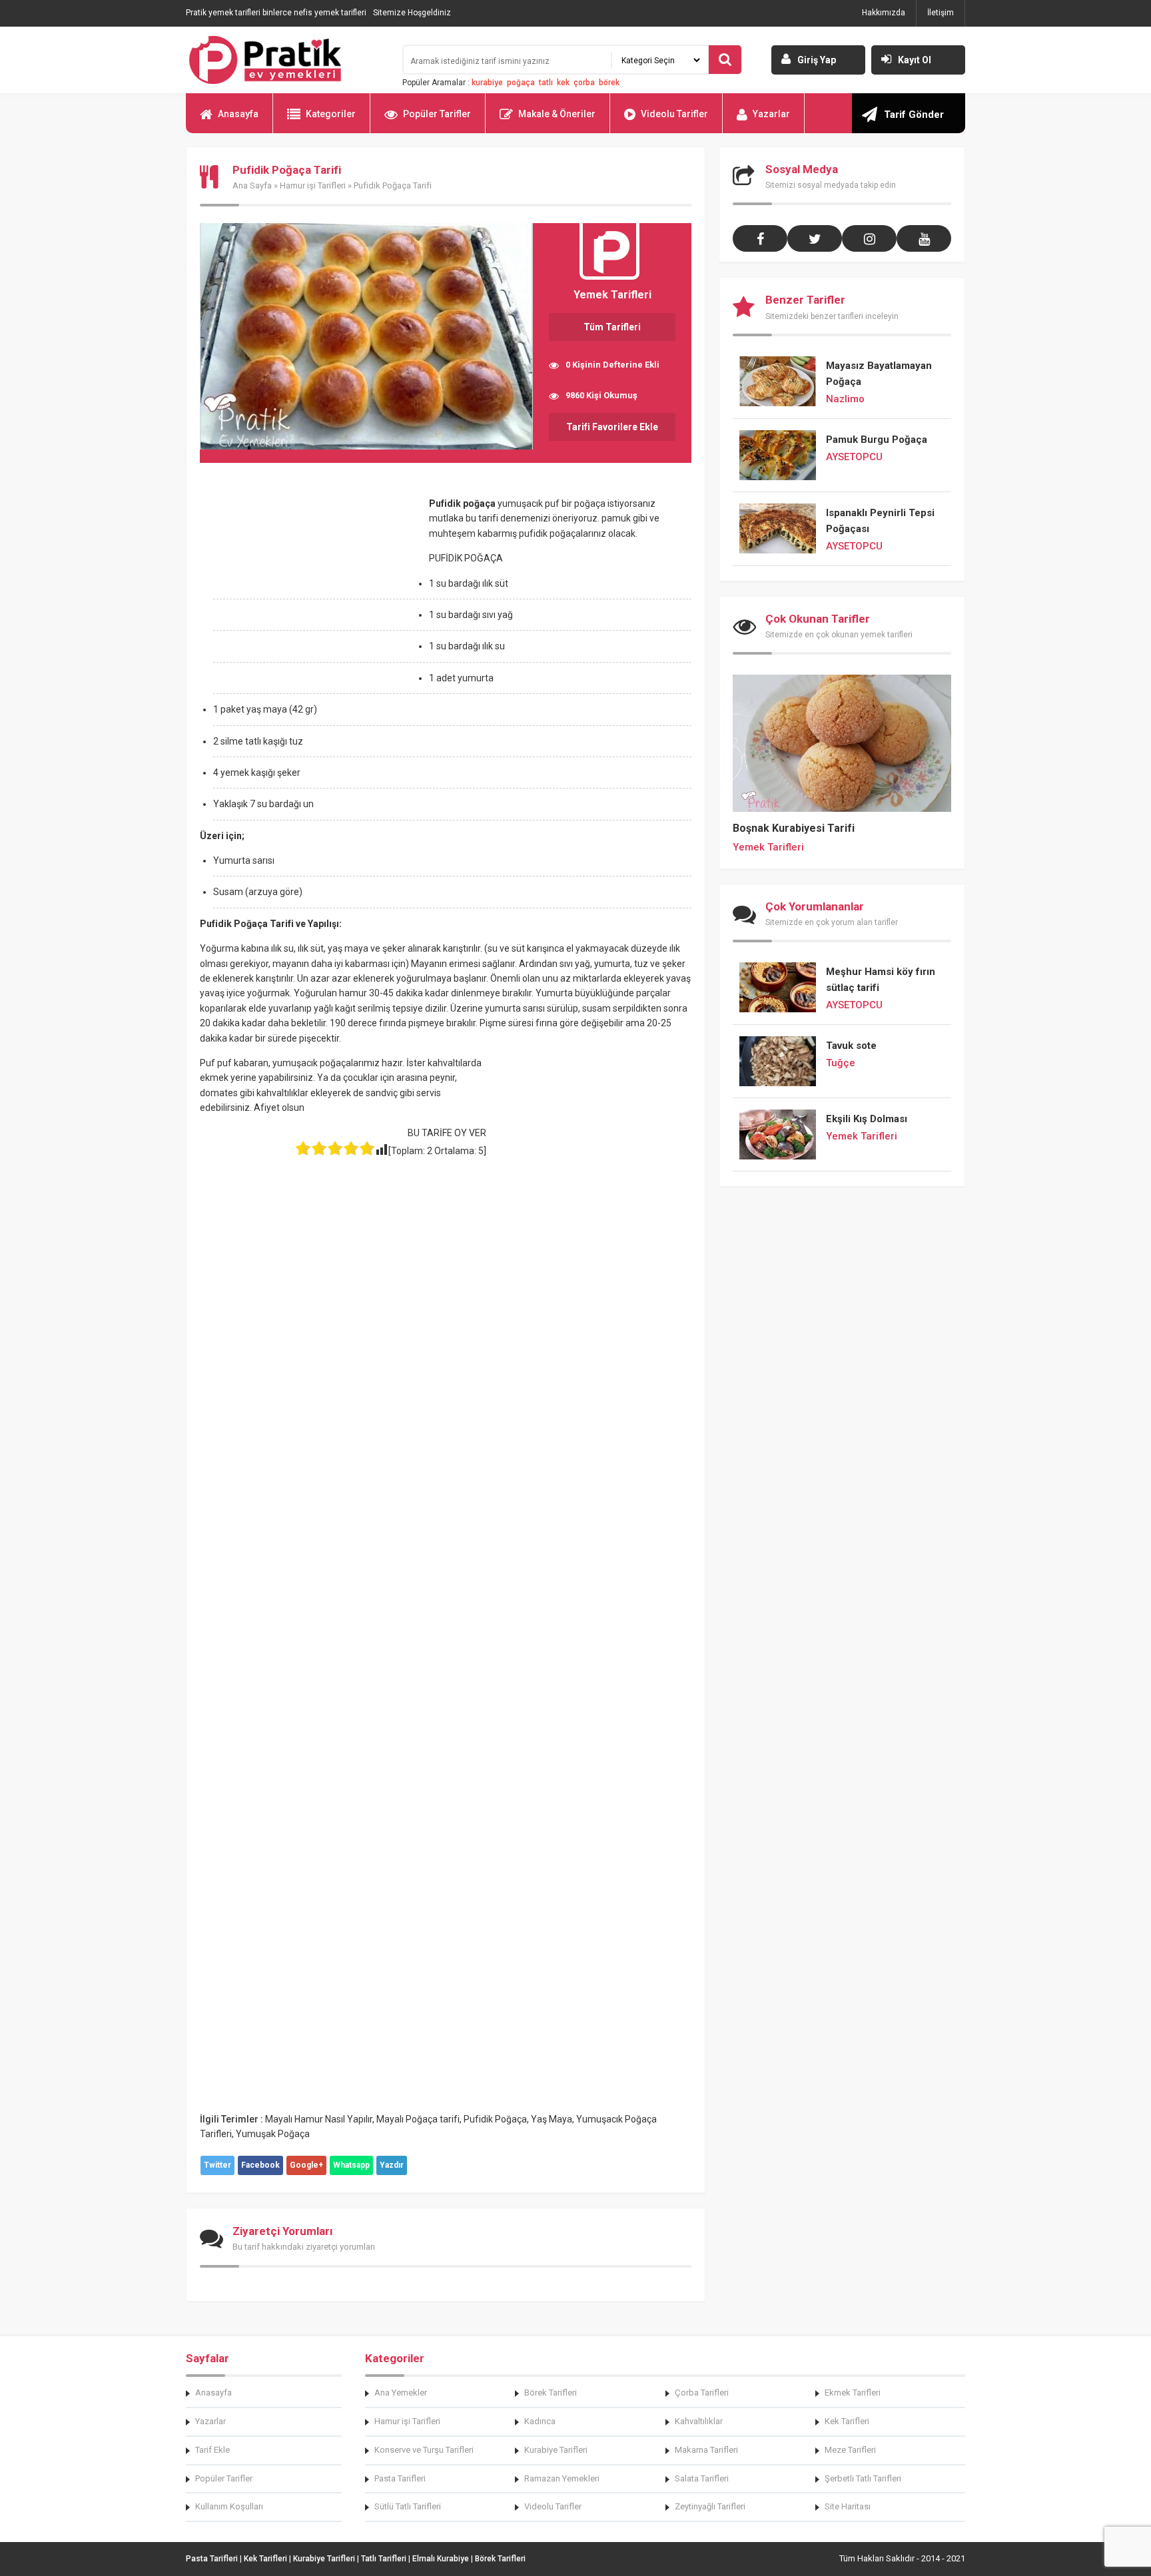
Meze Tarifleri (850, 2450)
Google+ (306, 2165)
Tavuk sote (851, 1046)
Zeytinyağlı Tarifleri (710, 2506)
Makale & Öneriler (557, 114)
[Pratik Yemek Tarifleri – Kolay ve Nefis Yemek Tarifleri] (286, 60)
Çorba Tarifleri (702, 2393)
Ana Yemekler (401, 2393)
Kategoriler (331, 114)
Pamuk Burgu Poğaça (877, 440)
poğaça (521, 83)
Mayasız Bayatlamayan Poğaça (879, 374)
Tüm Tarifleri (612, 327)
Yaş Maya (552, 2119)
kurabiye (487, 83)
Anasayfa (238, 114)
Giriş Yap (817, 60)
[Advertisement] (312, 595)
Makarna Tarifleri (706, 2450)
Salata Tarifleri (702, 2478)
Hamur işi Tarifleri (313, 185)
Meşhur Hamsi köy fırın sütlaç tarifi (881, 980)
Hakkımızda (884, 13)
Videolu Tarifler (674, 114)
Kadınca (540, 2421)
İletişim (941, 13)
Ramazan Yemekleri (562, 2478)
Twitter (217, 2165)
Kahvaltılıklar (699, 2421)
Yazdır (392, 2165)
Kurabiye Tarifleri (556, 2450)
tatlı (546, 83)
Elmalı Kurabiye (441, 2559)
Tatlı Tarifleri (384, 2559)
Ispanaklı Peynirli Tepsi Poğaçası (880, 521)
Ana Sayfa (252, 185)
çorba (584, 83)
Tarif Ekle (212, 2450)
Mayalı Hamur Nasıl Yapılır (319, 2119)
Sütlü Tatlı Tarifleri (408, 2506)
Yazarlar (771, 114)
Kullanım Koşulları (229, 2506)
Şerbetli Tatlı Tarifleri (863, 2478)
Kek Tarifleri (847, 2421)
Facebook (260, 2165)
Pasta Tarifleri (400, 2478)
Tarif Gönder (914, 115)
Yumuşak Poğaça (273, 2134)
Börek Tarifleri (551, 2393)
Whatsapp (351, 2165)
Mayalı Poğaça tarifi (418, 2119)
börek (609, 83)
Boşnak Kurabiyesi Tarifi (794, 828)
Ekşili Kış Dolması (867, 1119)
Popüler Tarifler (437, 114)
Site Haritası (848, 2506)
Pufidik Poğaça (495, 2119)
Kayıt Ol (915, 60)
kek (563, 83)
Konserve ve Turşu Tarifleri (424, 2450)
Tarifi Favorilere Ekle (612, 427)
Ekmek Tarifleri (853, 2393)
